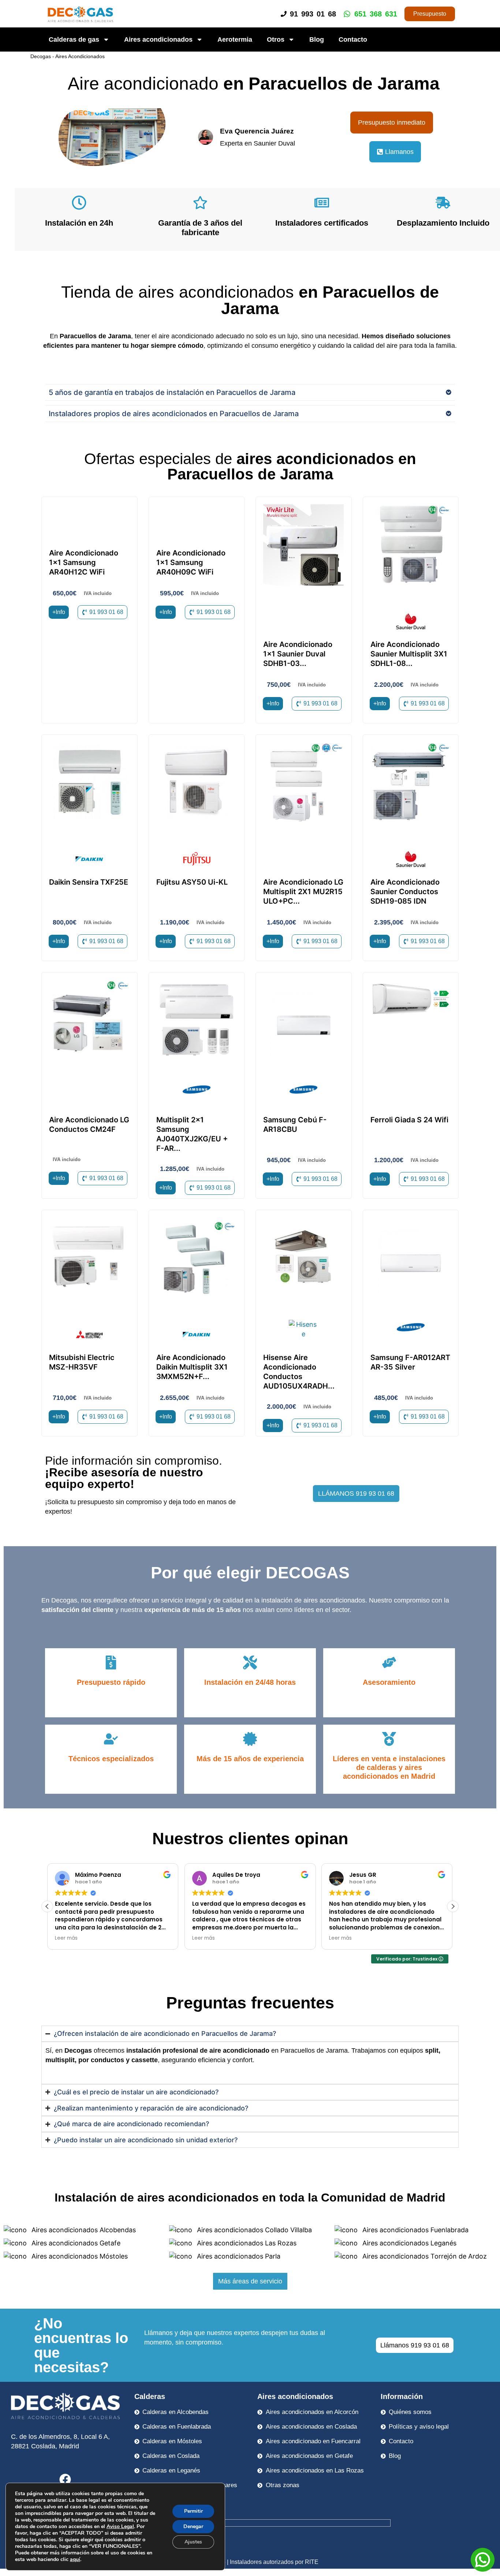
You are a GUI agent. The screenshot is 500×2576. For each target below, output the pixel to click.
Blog (317, 39)
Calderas (150, 2396)
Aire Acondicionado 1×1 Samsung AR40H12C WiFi (84, 562)
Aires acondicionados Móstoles (79, 2256)
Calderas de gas (74, 39)
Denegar (193, 2526)
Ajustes (193, 2542)
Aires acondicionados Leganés (408, 2243)
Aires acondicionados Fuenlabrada (415, 2230)
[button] (47, 1906)
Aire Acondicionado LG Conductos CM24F (89, 1125)
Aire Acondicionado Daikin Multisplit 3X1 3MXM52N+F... (192, 1367)
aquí (75, 2559)
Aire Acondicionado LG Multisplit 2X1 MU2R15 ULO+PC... (303, 892)
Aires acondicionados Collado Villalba (253, 2230)
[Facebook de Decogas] (65, 2479)
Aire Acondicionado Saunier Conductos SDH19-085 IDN (405, 892)
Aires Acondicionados (80, 56)
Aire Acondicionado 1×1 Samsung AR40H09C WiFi (191, 562)
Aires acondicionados (158, 39)
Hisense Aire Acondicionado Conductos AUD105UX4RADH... (299, 1372)
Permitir (193, 2511)
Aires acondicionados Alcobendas (83, 2230)
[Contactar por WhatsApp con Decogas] (483, 2569)
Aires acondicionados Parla (238, 2256)
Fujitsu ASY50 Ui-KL (192, 882)
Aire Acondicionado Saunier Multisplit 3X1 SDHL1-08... (409, 654)
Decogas (41, 56)
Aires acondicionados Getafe (75, 2243)
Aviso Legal (120, 2526)
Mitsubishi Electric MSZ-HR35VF (82, 1362)
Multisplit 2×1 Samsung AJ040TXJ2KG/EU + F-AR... (192, 1134)
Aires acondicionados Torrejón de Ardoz (424, 2256)
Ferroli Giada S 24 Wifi (409, 1120)
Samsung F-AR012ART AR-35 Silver (410, 1362)
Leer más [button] (66, 1938)
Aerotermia (235, 39)
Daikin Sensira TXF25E (89, 882)
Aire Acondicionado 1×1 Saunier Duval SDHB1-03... (298, 654)
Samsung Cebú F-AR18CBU (295, 1125)
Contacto (353, 39)
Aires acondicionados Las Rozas (246, 2243)
